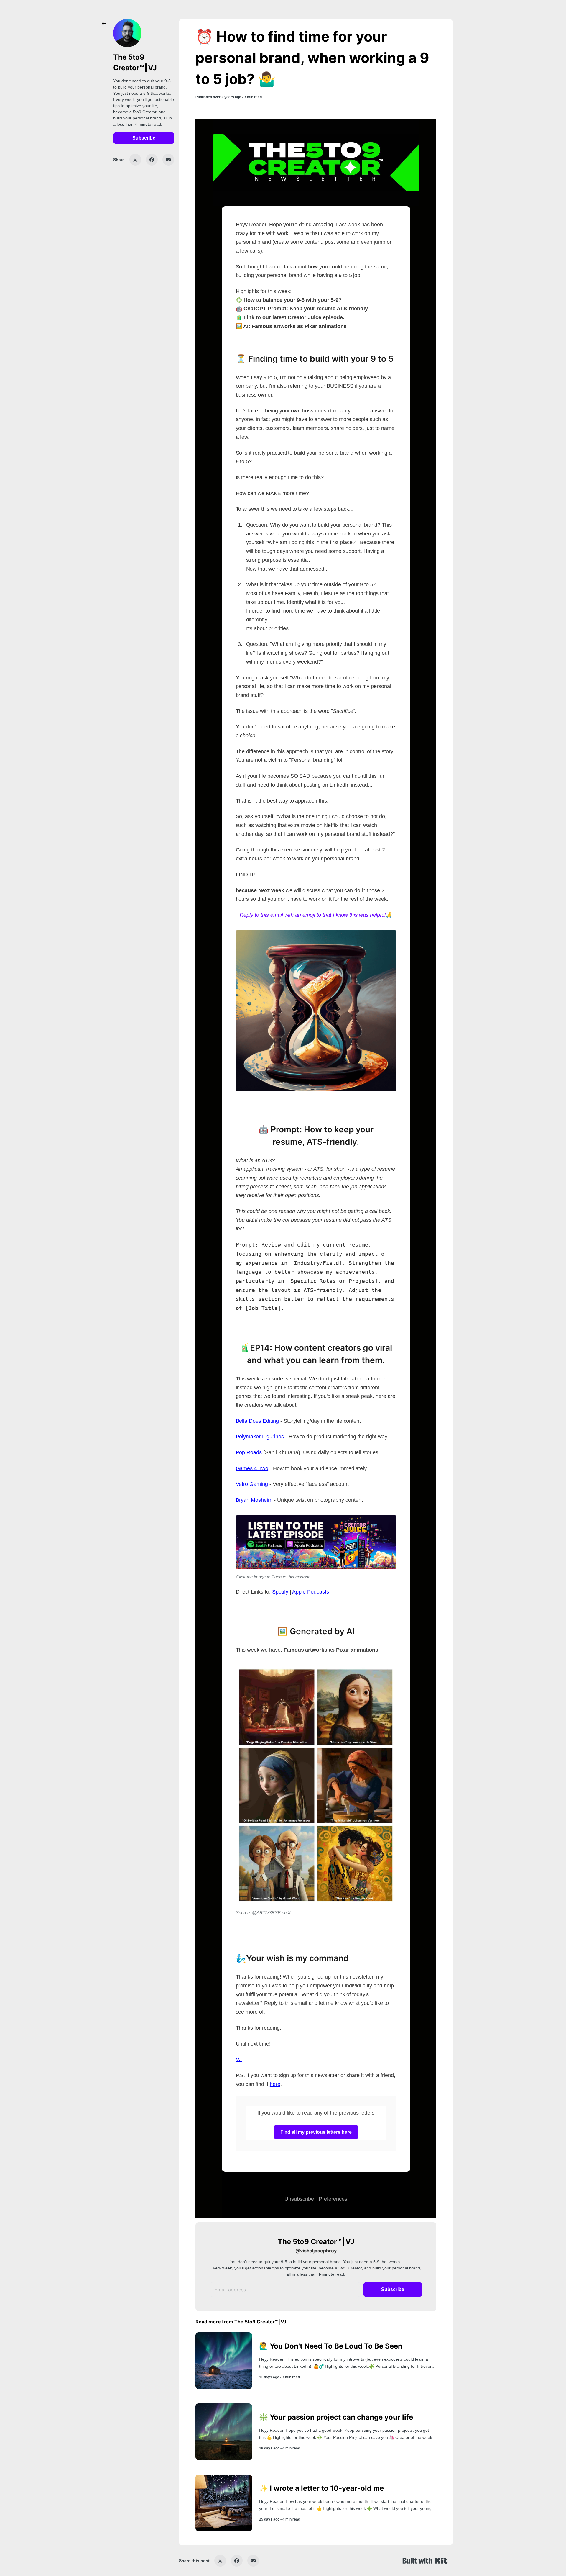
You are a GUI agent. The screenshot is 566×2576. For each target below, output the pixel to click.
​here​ (275, 2084)
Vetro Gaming (252, 1484)
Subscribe (144, 138)
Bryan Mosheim (254, 1500)
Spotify (280, 1592)
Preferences (333, 2199)
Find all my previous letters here (316, 2132)
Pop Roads (249, 1452)
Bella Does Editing (257, 1421)
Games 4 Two (252, 1468)
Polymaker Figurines (260, 1437)
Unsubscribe (299, 2199)
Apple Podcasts (310, 1592)
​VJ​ (239, 2059)
